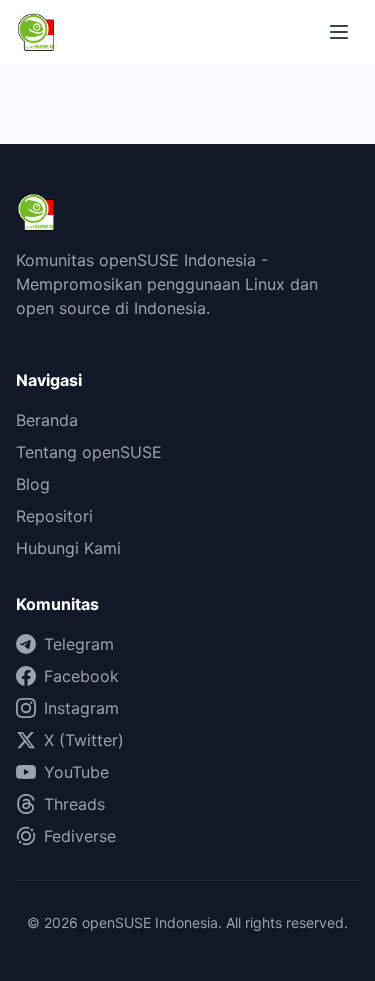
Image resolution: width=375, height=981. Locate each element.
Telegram (79, 644)
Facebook (81, 676)
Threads (74, 804)
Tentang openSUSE (89, 452)
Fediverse (80, 836)
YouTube (76, 772)
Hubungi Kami (68, 548)
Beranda (47, 420)
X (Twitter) (84, 740)
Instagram (81, 708)
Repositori (54, 516)
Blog (33, 484)
